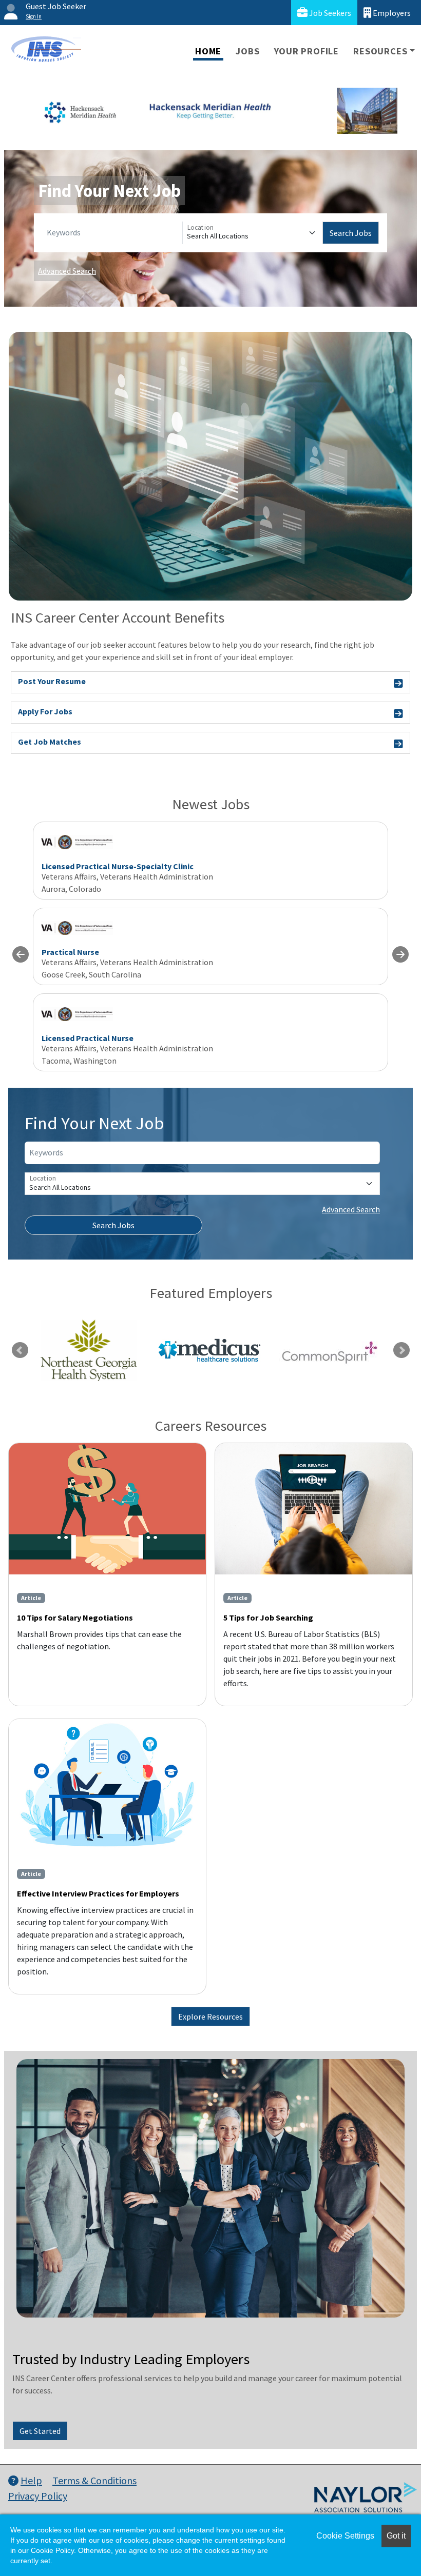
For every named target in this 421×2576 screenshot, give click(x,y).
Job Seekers (329, 13)
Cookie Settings (345, 2536)
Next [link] (401, 1350)
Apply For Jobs (45, 711)
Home (208, 51)
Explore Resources (210, 2016)
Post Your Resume (52, 681)
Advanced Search (67, 271)
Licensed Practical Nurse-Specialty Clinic (118, 866)
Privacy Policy (38, 2496)
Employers (391, 13)
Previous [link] (20, 1350)
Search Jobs (351, 233)
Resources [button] (380, 51)
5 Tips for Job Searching (268, 1618)
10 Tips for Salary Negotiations (75, 1618)
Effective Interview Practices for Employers (98, 1893)
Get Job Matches (50, 742)
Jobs (247, 51)
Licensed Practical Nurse (88, 1038)
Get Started (40, 2431)
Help (31, 2480)
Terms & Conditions (94, 2480)
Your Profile (307, 51)
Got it (396, 2536)
